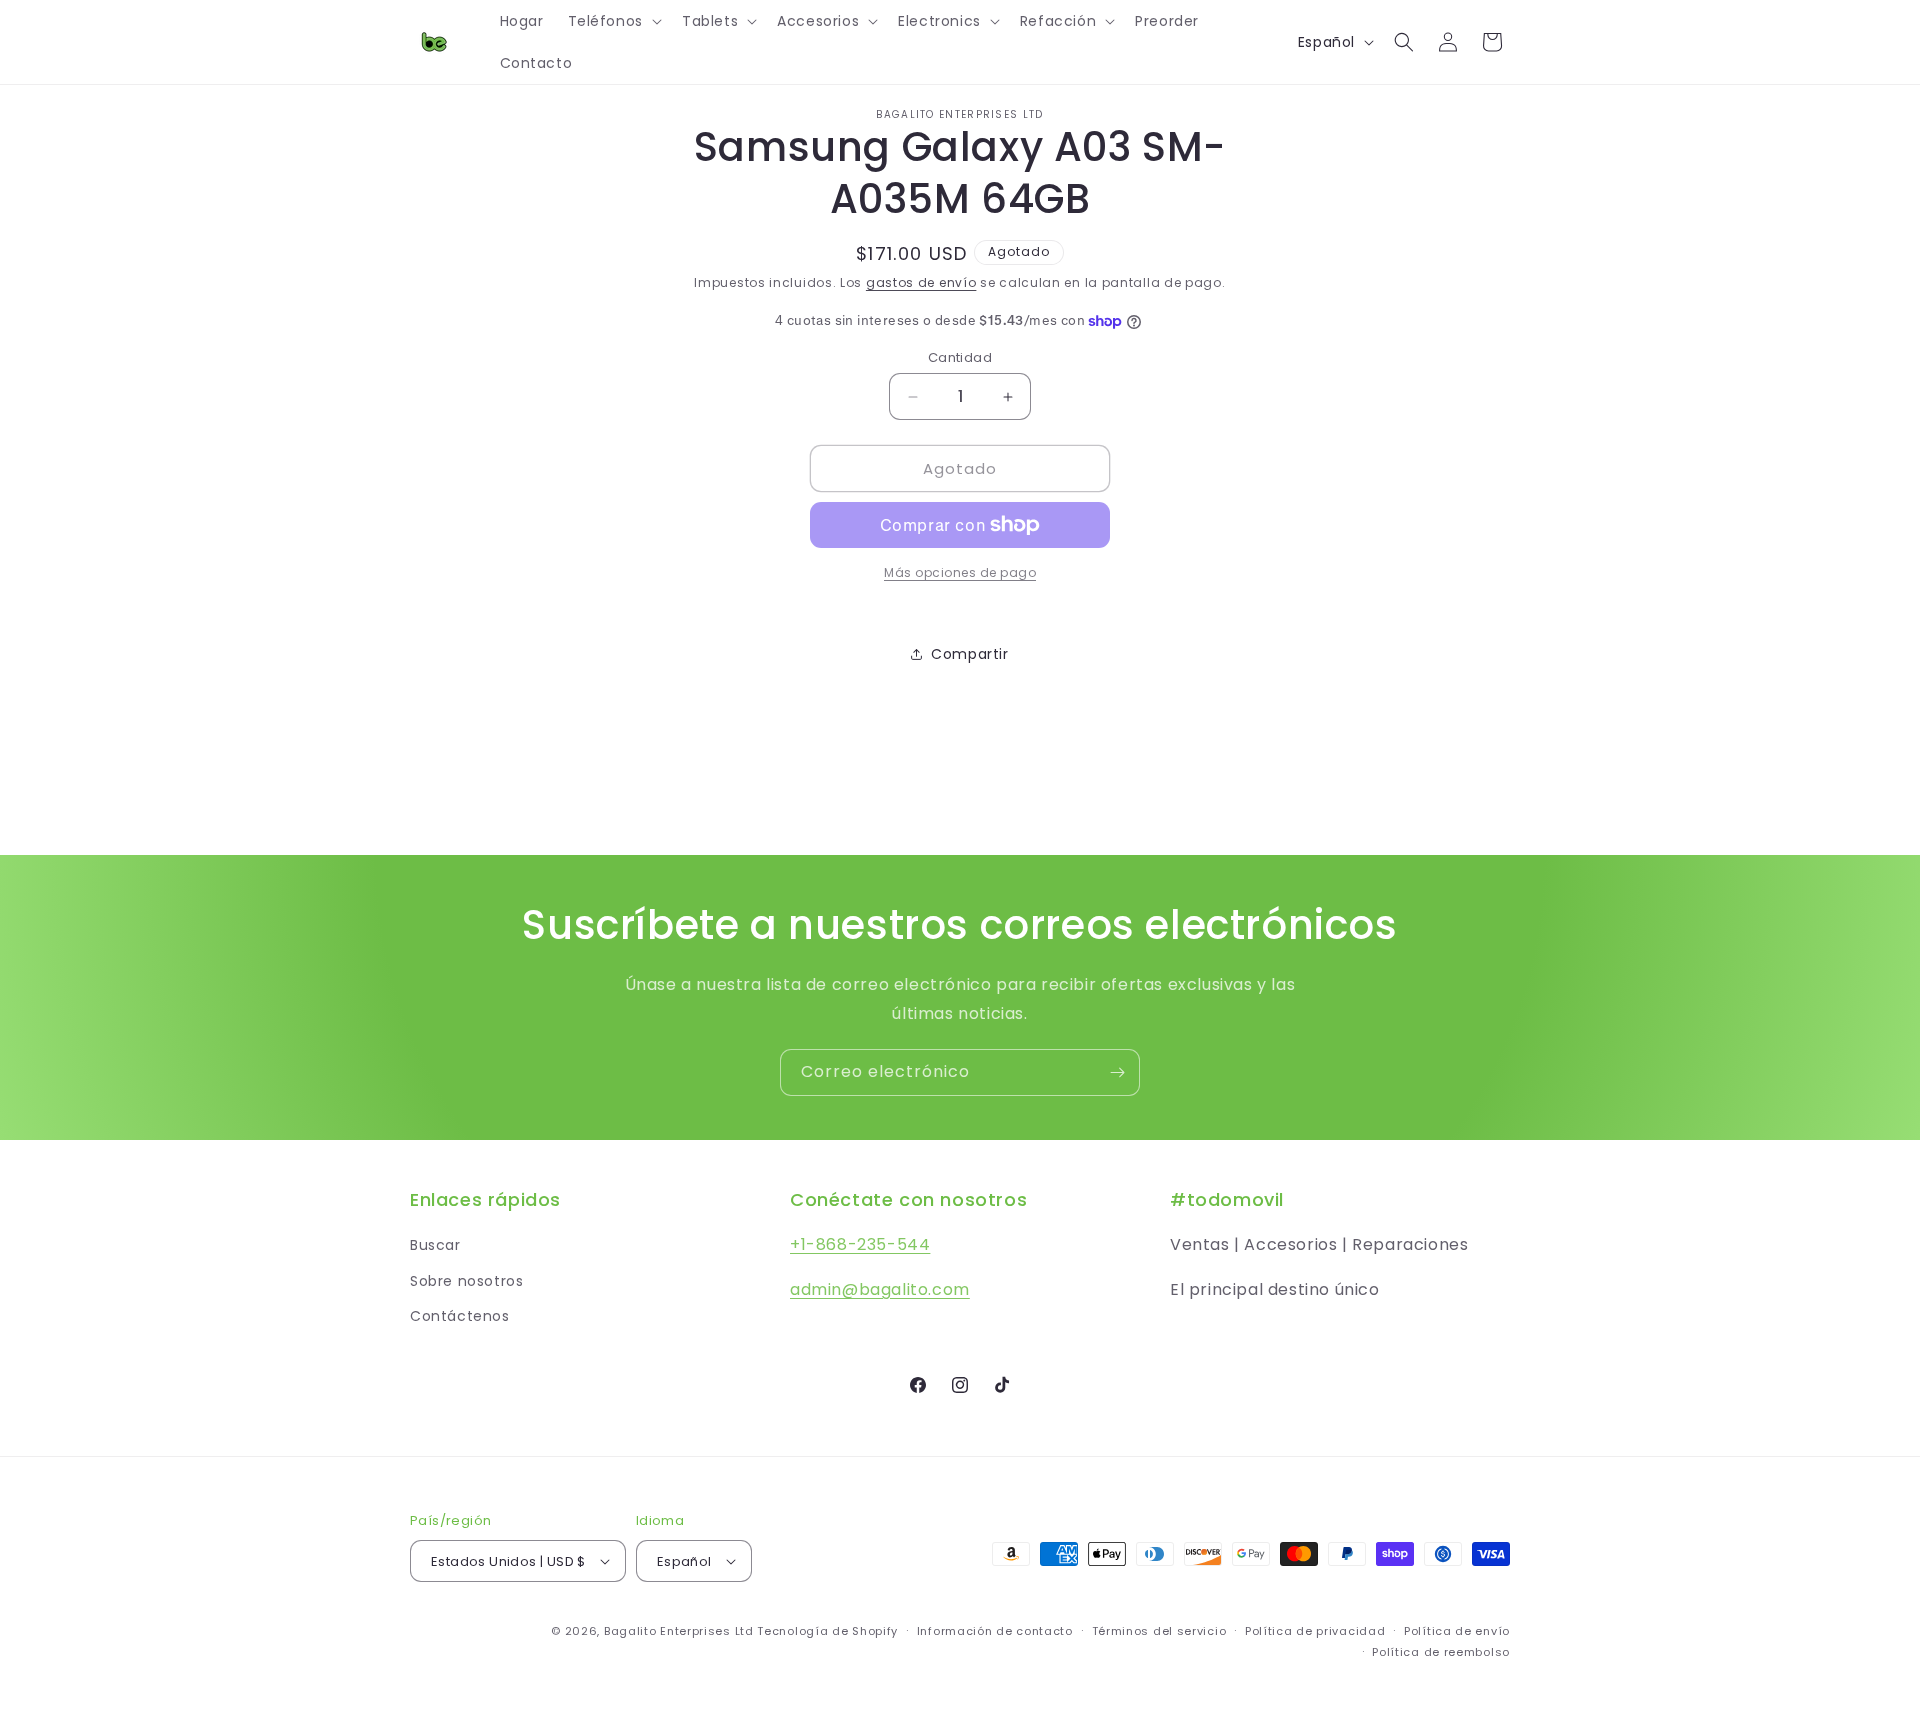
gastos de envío (921, 282)
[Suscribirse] (1117, 1072)
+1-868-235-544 (860, 1244)
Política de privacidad (1315, 1631)
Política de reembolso (1441, 1652)
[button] (613, 21)
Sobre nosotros (466, 1281)
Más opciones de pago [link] (960, 572)
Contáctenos (460, 1316)
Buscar (435, 1245)
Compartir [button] (969, 654)
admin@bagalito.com (880, 1289)
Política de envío (1457, 1631)
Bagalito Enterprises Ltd (679, 1631)
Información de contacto (995, 1631)
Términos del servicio (1159, 1631)
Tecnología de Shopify (827, 1631)
